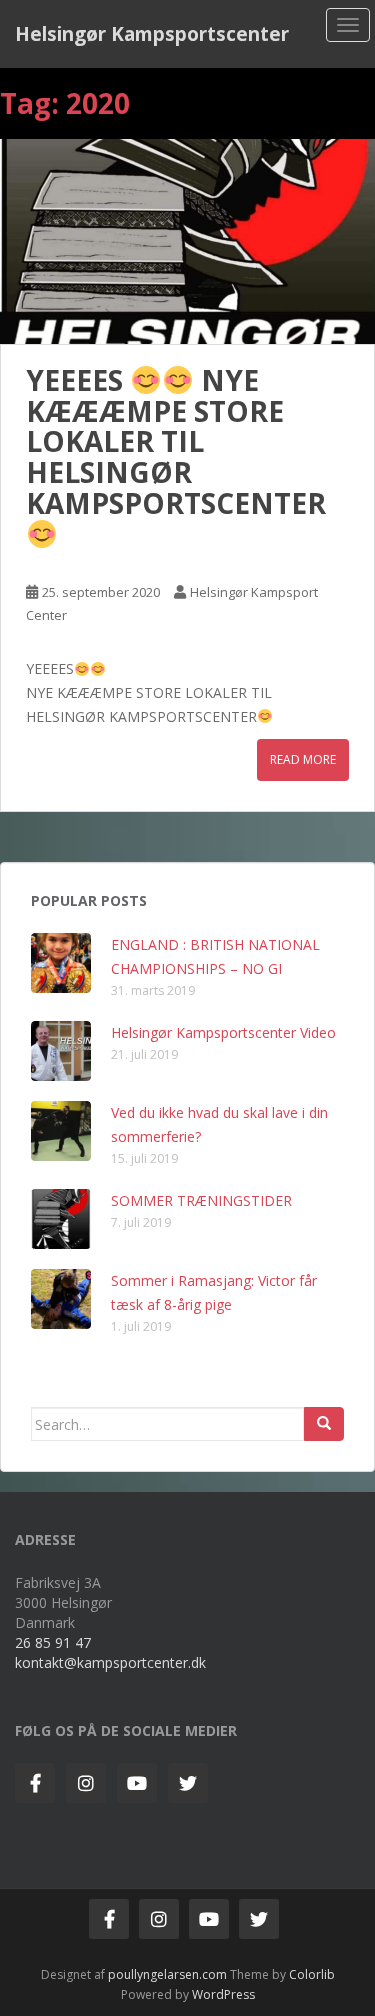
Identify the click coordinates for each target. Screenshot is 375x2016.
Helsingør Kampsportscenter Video (223, 1032)
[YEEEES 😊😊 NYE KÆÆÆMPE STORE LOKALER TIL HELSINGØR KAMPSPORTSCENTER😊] (187, 241)
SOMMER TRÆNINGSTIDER (201, 1200)
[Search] (324, 1424)
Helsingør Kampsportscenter (152, 34)
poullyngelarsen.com (167, 1974)
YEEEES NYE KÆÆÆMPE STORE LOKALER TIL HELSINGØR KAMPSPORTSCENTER (176, 441)
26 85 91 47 (53, 1642)
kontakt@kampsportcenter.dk (110, 1662)
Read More (303, 759)
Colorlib (312, 1974)
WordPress (223, 1994)
